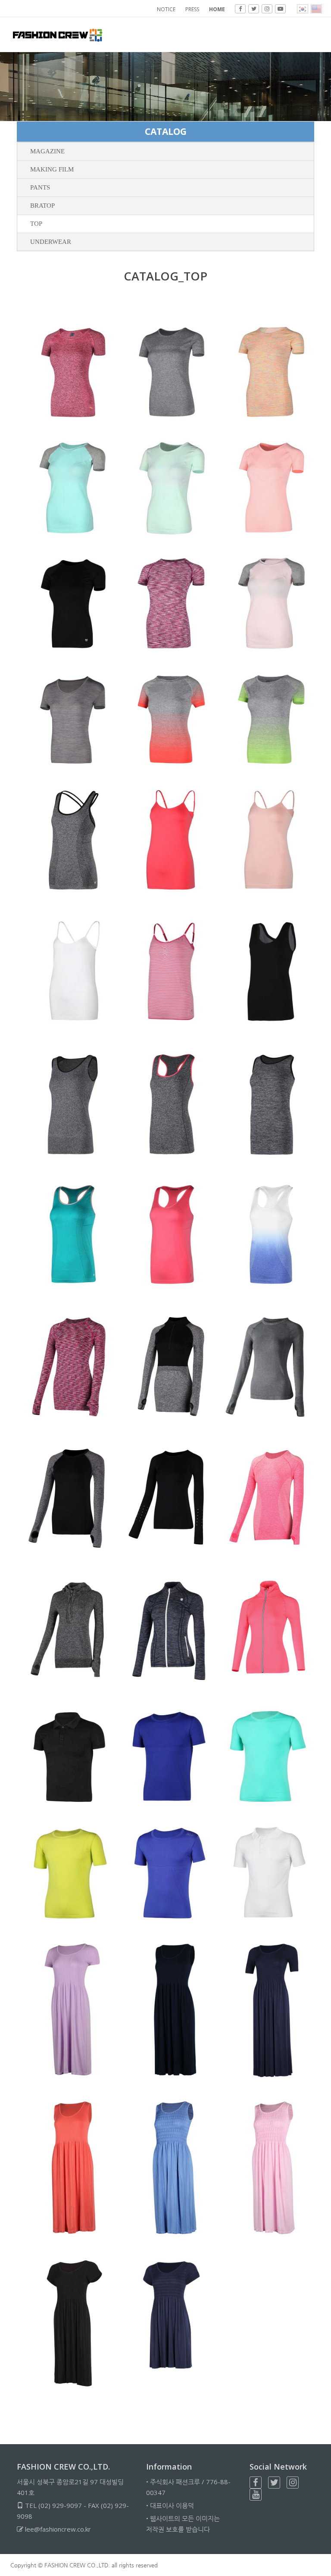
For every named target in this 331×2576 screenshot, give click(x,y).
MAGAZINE (47, 151)
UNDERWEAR (51, 242)
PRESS (192, 9)
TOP (36, 224)
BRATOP (42, 206)
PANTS (40, 187)
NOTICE (166, 9)
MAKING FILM (52, 169)
